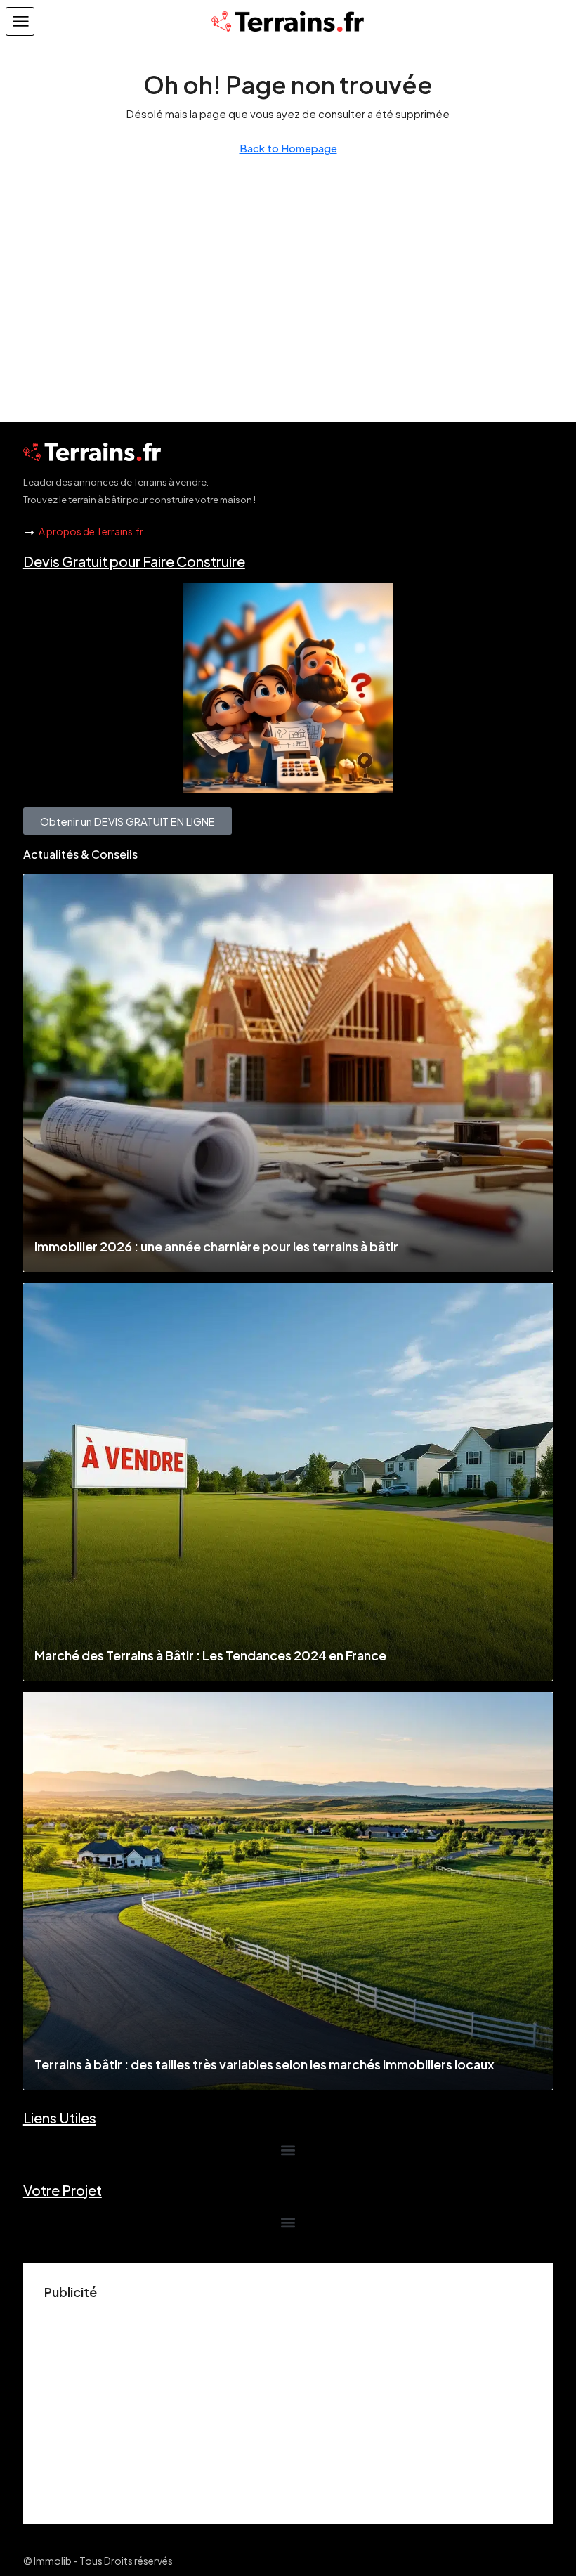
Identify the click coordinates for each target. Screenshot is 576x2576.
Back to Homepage (288, 148)
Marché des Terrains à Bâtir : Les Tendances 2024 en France (210, 1655)
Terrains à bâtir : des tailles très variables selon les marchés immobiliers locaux (264, 2064)
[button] (20, 21)
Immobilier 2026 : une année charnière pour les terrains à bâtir (216, 1246)
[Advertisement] (288, 2405)
